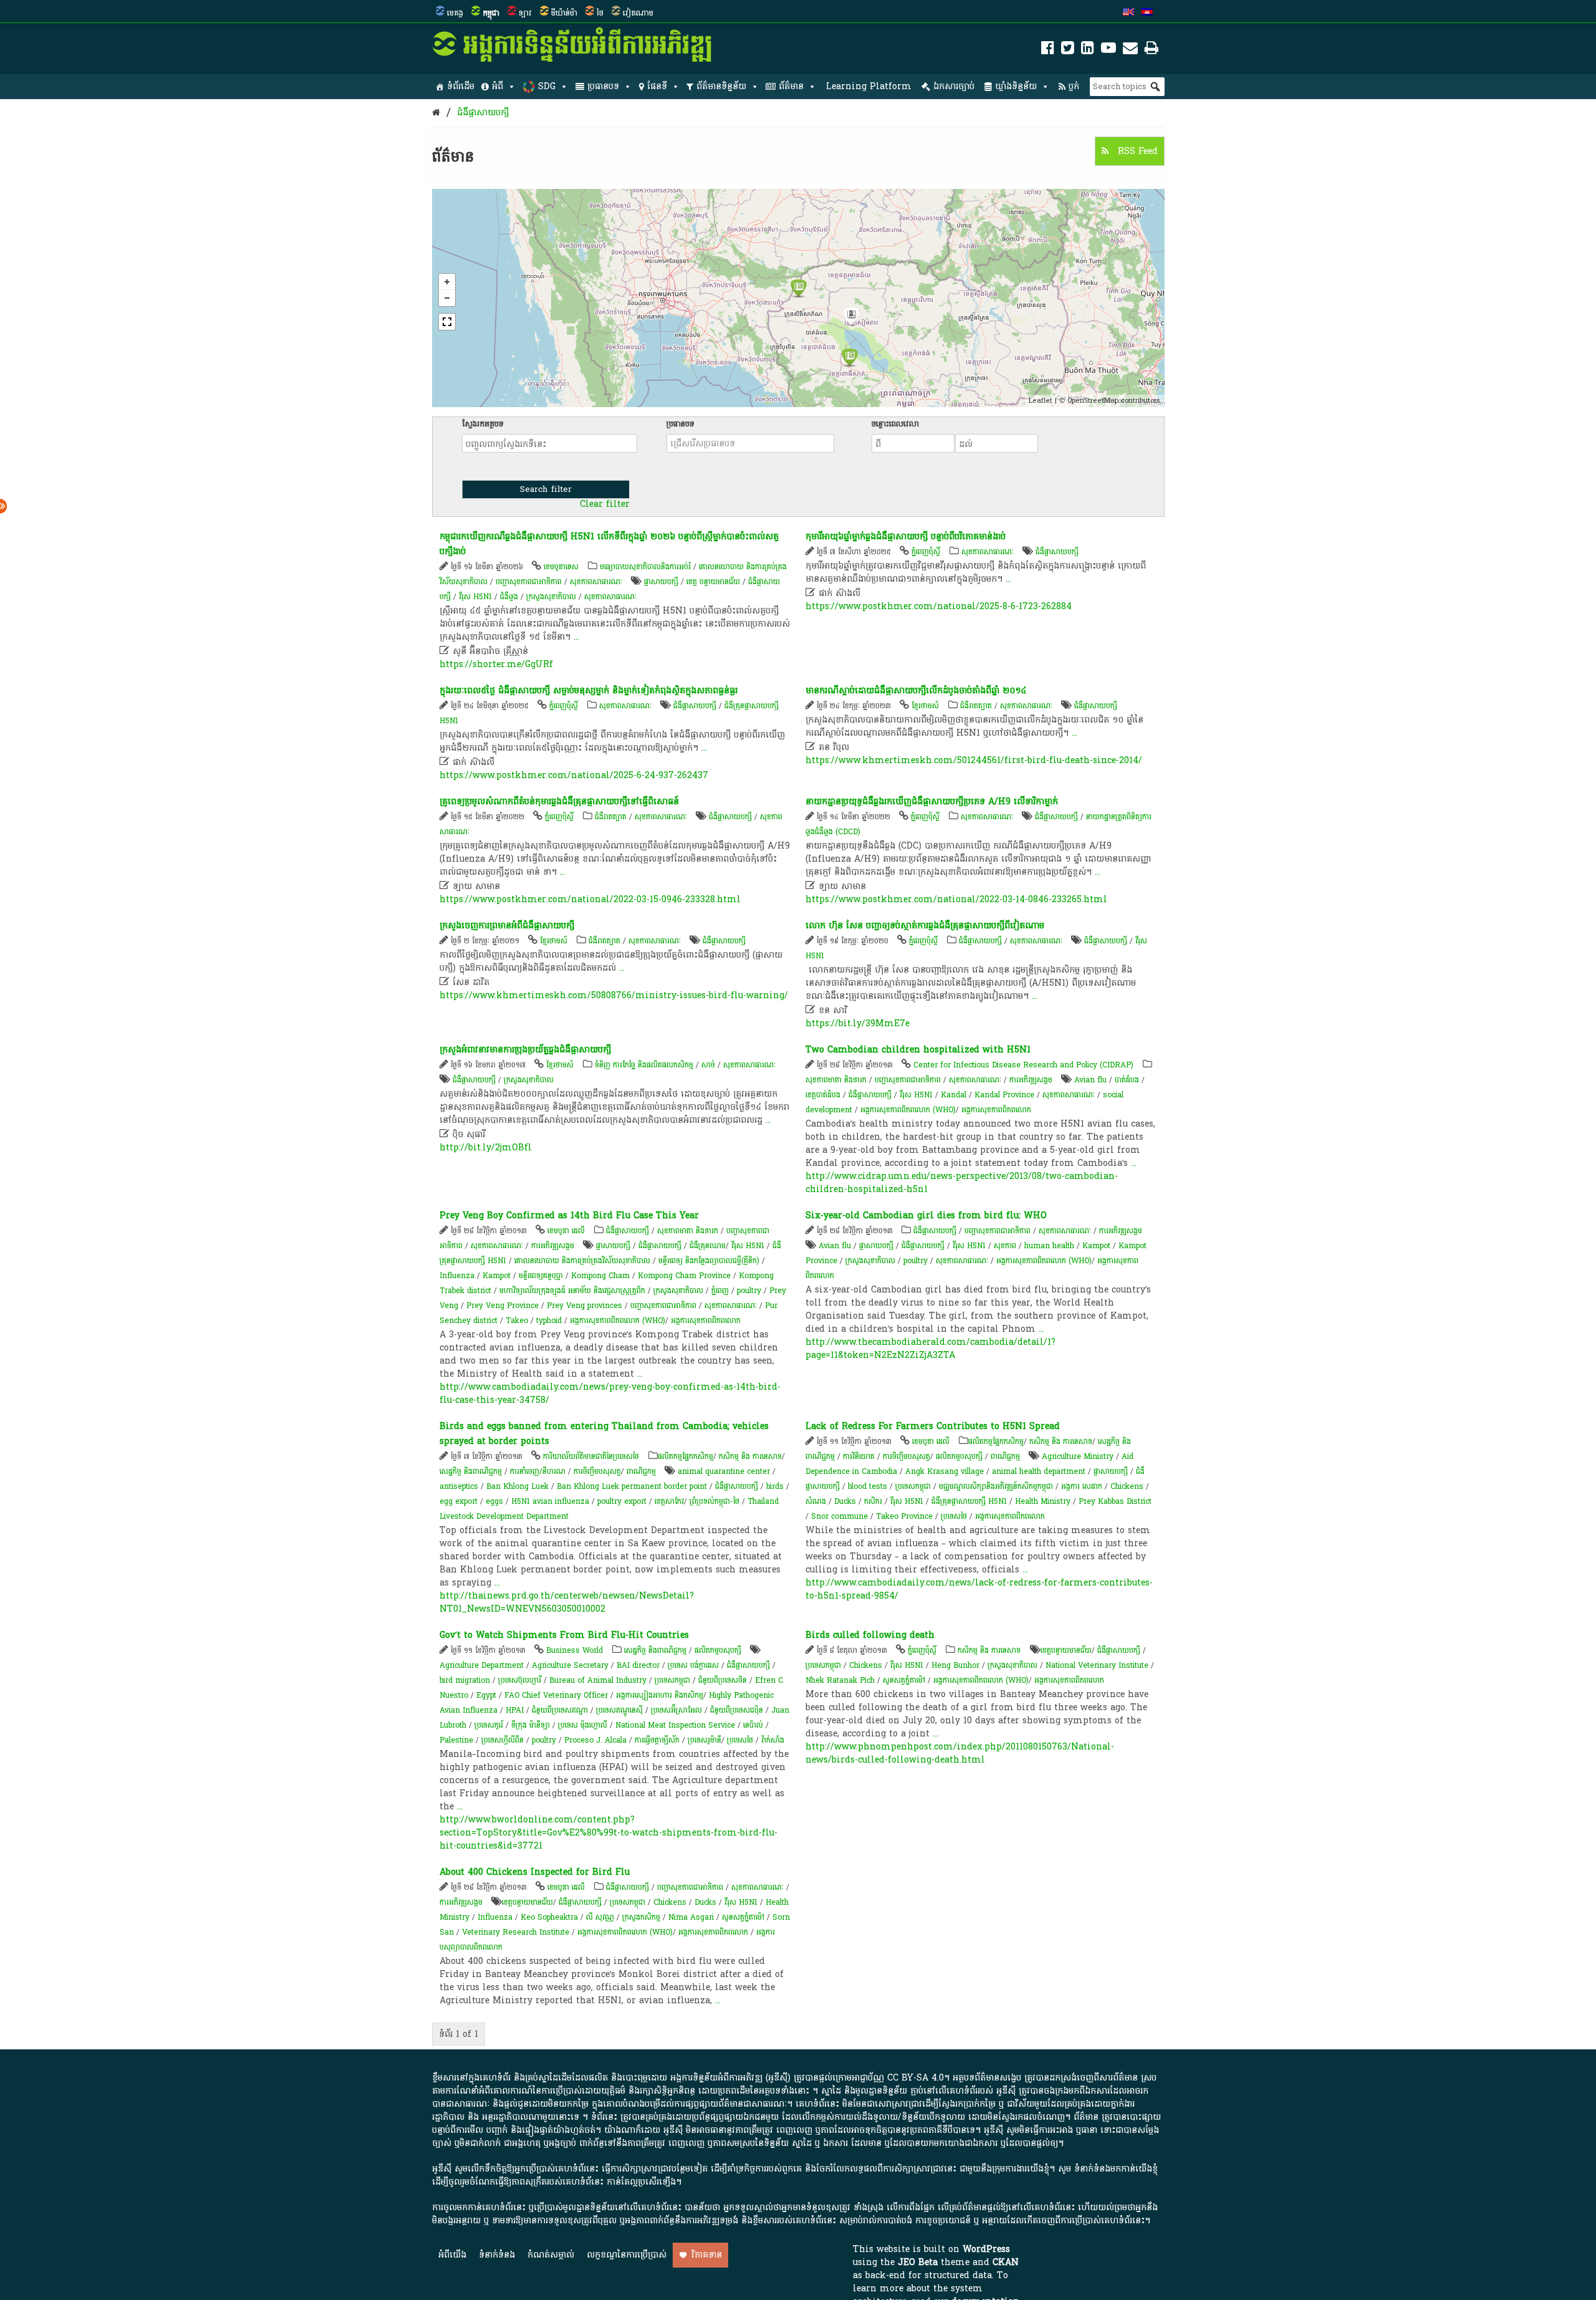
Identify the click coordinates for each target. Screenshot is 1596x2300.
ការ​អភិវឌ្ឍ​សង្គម (1031, 1080)
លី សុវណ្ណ (600, 1917)
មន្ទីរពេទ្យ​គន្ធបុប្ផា (541, 1276)
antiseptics (459, 1486)
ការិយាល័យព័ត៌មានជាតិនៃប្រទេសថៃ (591, 1456)
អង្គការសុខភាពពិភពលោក (996, 1110)
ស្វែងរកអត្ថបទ (483, 424)
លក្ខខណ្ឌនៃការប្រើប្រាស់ (627, 2255)
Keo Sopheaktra (549, 1917)
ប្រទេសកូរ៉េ (489, 1725)
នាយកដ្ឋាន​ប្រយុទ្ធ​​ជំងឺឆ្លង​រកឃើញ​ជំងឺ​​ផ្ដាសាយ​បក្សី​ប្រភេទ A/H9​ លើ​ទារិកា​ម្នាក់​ (932, 801)
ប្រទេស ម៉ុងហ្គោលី (583, 1725)
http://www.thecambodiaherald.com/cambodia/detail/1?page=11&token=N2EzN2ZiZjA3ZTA (930, 1349)
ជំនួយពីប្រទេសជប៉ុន (737, 1710)
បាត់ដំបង (1127, 1080)
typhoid (549, 1321)
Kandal (954, 1095)
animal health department (1039, 1471)
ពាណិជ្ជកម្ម (641, 1471)
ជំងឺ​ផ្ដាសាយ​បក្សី (483, 113)
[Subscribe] (1130, 50)
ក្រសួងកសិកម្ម (641, 1917)
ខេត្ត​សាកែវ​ (669, 1501)
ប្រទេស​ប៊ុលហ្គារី (520, 1680)
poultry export (622, 1501)
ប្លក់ (1074, 86)
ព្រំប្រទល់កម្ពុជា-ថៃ (714, 1501)
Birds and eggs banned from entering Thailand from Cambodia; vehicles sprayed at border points (604, 1434)
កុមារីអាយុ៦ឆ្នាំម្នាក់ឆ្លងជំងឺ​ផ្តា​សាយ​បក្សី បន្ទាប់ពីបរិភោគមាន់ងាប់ (906, 537)
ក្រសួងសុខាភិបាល (551, 597)
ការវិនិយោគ (859, 1456)
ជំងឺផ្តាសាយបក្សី (980, 941)
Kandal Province (1004, 1095)
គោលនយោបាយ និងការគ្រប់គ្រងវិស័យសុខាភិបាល (582, 1261)
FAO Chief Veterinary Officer (556, 1695)
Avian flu (1090, 1080)
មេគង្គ (455, 13)
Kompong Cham (600, 1276)
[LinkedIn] (1088, 50)
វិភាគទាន (707, 2255)
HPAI (515, 1710)
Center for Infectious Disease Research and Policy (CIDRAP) (1023, 1065)
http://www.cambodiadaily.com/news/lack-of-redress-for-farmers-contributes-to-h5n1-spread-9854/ (979, 1589)
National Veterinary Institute (1097, 1665)
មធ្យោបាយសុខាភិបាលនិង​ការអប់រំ (645, 567)
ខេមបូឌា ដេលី (566, 1231)
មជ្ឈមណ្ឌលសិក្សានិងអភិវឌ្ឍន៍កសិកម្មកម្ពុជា (996, 1486)
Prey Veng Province (502, 1306)
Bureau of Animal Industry (598, 1680)
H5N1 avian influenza (550, 1501)
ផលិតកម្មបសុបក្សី (959, 1456)
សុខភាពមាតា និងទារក (836, 1080)
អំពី (498, 86)
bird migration (465, 1680)
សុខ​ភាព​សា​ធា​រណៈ (596, 582)
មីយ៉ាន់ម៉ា (564, 13)
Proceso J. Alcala (595, 1740)
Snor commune (839, 1516)
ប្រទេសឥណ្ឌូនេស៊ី (619, 1710)
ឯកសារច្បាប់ (954, 86)
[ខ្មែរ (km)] (1147, 13)
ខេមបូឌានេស (561, 567)
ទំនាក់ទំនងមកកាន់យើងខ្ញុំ (1116, 2169)
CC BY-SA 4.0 (916, 2078)
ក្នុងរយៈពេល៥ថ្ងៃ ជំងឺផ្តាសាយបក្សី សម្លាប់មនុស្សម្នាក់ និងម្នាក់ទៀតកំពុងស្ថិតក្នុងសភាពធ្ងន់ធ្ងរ (589, 690)
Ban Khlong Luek (517, 1486)
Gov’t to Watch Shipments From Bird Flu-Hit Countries (564, 1635)
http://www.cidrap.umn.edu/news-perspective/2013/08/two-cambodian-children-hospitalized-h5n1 (962, 1183)
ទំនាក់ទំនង (497, 2255)
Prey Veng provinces (584, 1306)
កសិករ (873, 1501)
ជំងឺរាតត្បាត (976, 706)
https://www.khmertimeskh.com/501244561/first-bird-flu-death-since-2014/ (974, 760)
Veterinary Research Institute (516, 1932)
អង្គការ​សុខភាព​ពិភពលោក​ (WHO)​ (908, 1110)
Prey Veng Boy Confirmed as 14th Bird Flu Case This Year (569, 1215)
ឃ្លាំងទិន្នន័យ (1016, 86)
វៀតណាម (638, 13)
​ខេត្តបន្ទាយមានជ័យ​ (1066, 1650)
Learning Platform (869, 86)
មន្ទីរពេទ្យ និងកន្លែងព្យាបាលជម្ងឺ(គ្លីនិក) (709, 1261)
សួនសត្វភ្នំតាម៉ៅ (904, 1680)
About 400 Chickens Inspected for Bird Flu (535, 1872)
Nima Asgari (691, 1917)
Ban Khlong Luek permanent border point (632, 1486)
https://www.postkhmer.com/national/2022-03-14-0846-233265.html (956, 899)
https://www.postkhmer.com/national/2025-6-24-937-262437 (574, 775)
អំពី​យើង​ (452, 2255)
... (576, 637)
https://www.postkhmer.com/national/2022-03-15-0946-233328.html (590, 899)
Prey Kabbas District (1115, 1501)
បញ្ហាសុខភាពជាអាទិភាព (529, 582)
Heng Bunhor (955, 1665)
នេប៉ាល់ (753, 1725)
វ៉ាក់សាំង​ (773, 1740)
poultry (749, 1291)
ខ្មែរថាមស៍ (925, 706)
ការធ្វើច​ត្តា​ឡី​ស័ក (657, 1740)
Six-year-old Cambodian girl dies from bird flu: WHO (926, 1215)
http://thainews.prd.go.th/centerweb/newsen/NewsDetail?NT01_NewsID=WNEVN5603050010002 (567, 1602)
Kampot (497, 1276)
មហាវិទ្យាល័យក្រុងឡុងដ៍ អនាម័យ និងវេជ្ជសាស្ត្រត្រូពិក (572, 1291)
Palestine (456, 1740)
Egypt (486, 1695)
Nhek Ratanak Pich (840, 1680)
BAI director (638, 1665)
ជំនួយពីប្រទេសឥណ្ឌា (560, 1710)
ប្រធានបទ (603, 86)
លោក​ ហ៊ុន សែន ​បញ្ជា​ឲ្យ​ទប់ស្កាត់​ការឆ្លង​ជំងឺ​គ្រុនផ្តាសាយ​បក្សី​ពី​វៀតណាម (925, 926)
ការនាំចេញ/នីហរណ (538, 1471)
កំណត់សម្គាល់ (551, 2255)
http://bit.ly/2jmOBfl (486, 1148)
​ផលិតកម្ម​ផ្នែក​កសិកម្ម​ (685, 1456)
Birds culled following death (870, 1635)
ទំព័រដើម (461, 86)
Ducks (845, 1501)
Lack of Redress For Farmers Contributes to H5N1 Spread (933, 1426)
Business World (574, 1650)
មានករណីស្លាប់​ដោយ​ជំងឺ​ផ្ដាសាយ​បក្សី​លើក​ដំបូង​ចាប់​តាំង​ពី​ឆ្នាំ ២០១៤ (916, 690)
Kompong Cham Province (684, 1276)
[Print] (1151, 50)
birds (775, 1486)
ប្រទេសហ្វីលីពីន (502, 1740)
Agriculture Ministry (1078, 1456)
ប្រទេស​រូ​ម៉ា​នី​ (704, 1740)
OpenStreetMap (1093, 401)
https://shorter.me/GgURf (496, 664)
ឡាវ (525, 13)
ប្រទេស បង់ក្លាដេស (693, 1665)
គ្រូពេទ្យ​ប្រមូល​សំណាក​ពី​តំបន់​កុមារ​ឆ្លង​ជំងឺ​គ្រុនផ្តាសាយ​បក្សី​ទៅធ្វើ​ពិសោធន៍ (559, 801)
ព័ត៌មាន (791, 86)
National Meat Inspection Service (675, 1725)
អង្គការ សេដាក (1083, 1486)
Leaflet (1041, 401)
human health (1049, 1246)
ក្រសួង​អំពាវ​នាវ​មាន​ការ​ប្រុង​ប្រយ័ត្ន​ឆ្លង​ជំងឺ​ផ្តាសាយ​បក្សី (525, 1050)
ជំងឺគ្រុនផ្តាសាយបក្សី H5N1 (969, 1501)
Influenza (457, 1276)
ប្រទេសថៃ (954, 1516)
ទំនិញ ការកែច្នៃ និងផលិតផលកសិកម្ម (644, 1065)
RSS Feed (1136, 151)
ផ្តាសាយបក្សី (661, 582)
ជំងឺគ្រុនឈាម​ (708, 1246)
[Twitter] (1068, 50)
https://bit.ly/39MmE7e (858, 1023)
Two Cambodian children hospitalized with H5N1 (918, 1050)
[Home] (436, 113)
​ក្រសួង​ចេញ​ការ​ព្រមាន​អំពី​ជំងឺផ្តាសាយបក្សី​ (507, 926)
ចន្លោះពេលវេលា (895, 424)
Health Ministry (1043, 1501)
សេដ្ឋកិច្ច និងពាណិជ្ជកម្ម (471, 1471)
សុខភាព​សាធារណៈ (610, 597)
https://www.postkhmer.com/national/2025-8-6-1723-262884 (939, 606)
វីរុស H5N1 (475, 597)
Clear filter (605, 504)
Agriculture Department (482, 1665)
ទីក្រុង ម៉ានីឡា (531, 1725)
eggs (494, 1501)
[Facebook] (1048, 50)
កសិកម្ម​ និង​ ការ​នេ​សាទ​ (750, 1456)
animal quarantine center (724, 1471)
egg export (459, 1501)
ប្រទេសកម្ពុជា (913, 1486)
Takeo (517, 1321)
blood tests (868, 1486)
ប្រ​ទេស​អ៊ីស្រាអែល (676, 1710)
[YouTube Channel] (1108, 50)
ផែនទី (657, 86)
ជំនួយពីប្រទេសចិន (723, 1680)
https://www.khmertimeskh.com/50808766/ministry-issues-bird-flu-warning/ (614, 995)
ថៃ (600, 13)
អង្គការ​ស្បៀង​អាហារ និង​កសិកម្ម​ (660, 1695)
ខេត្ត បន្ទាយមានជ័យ (713, 582)
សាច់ (708, 1065)
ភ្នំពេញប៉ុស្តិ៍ (926, 552)
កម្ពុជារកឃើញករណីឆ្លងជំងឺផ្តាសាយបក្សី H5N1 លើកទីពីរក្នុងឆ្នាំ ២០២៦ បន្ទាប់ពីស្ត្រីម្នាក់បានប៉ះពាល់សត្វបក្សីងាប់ (609, 544)
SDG (547, 86)
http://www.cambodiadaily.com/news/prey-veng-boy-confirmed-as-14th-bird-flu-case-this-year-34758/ (610, 1393)
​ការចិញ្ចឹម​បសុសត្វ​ (597, 1471)
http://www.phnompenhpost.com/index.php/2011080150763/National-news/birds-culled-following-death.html (960, 1753)
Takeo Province (904, 1516)
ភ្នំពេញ (720, 1291)
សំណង (816, 1501)
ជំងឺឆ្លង (509, 597)
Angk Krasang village (945, 1471)
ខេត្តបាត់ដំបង (823, 1095)
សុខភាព (1005, 1246)
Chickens (1127, 1486)
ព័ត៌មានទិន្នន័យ (721, 86)
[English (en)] (1128, 13)
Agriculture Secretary (570, 1665)
